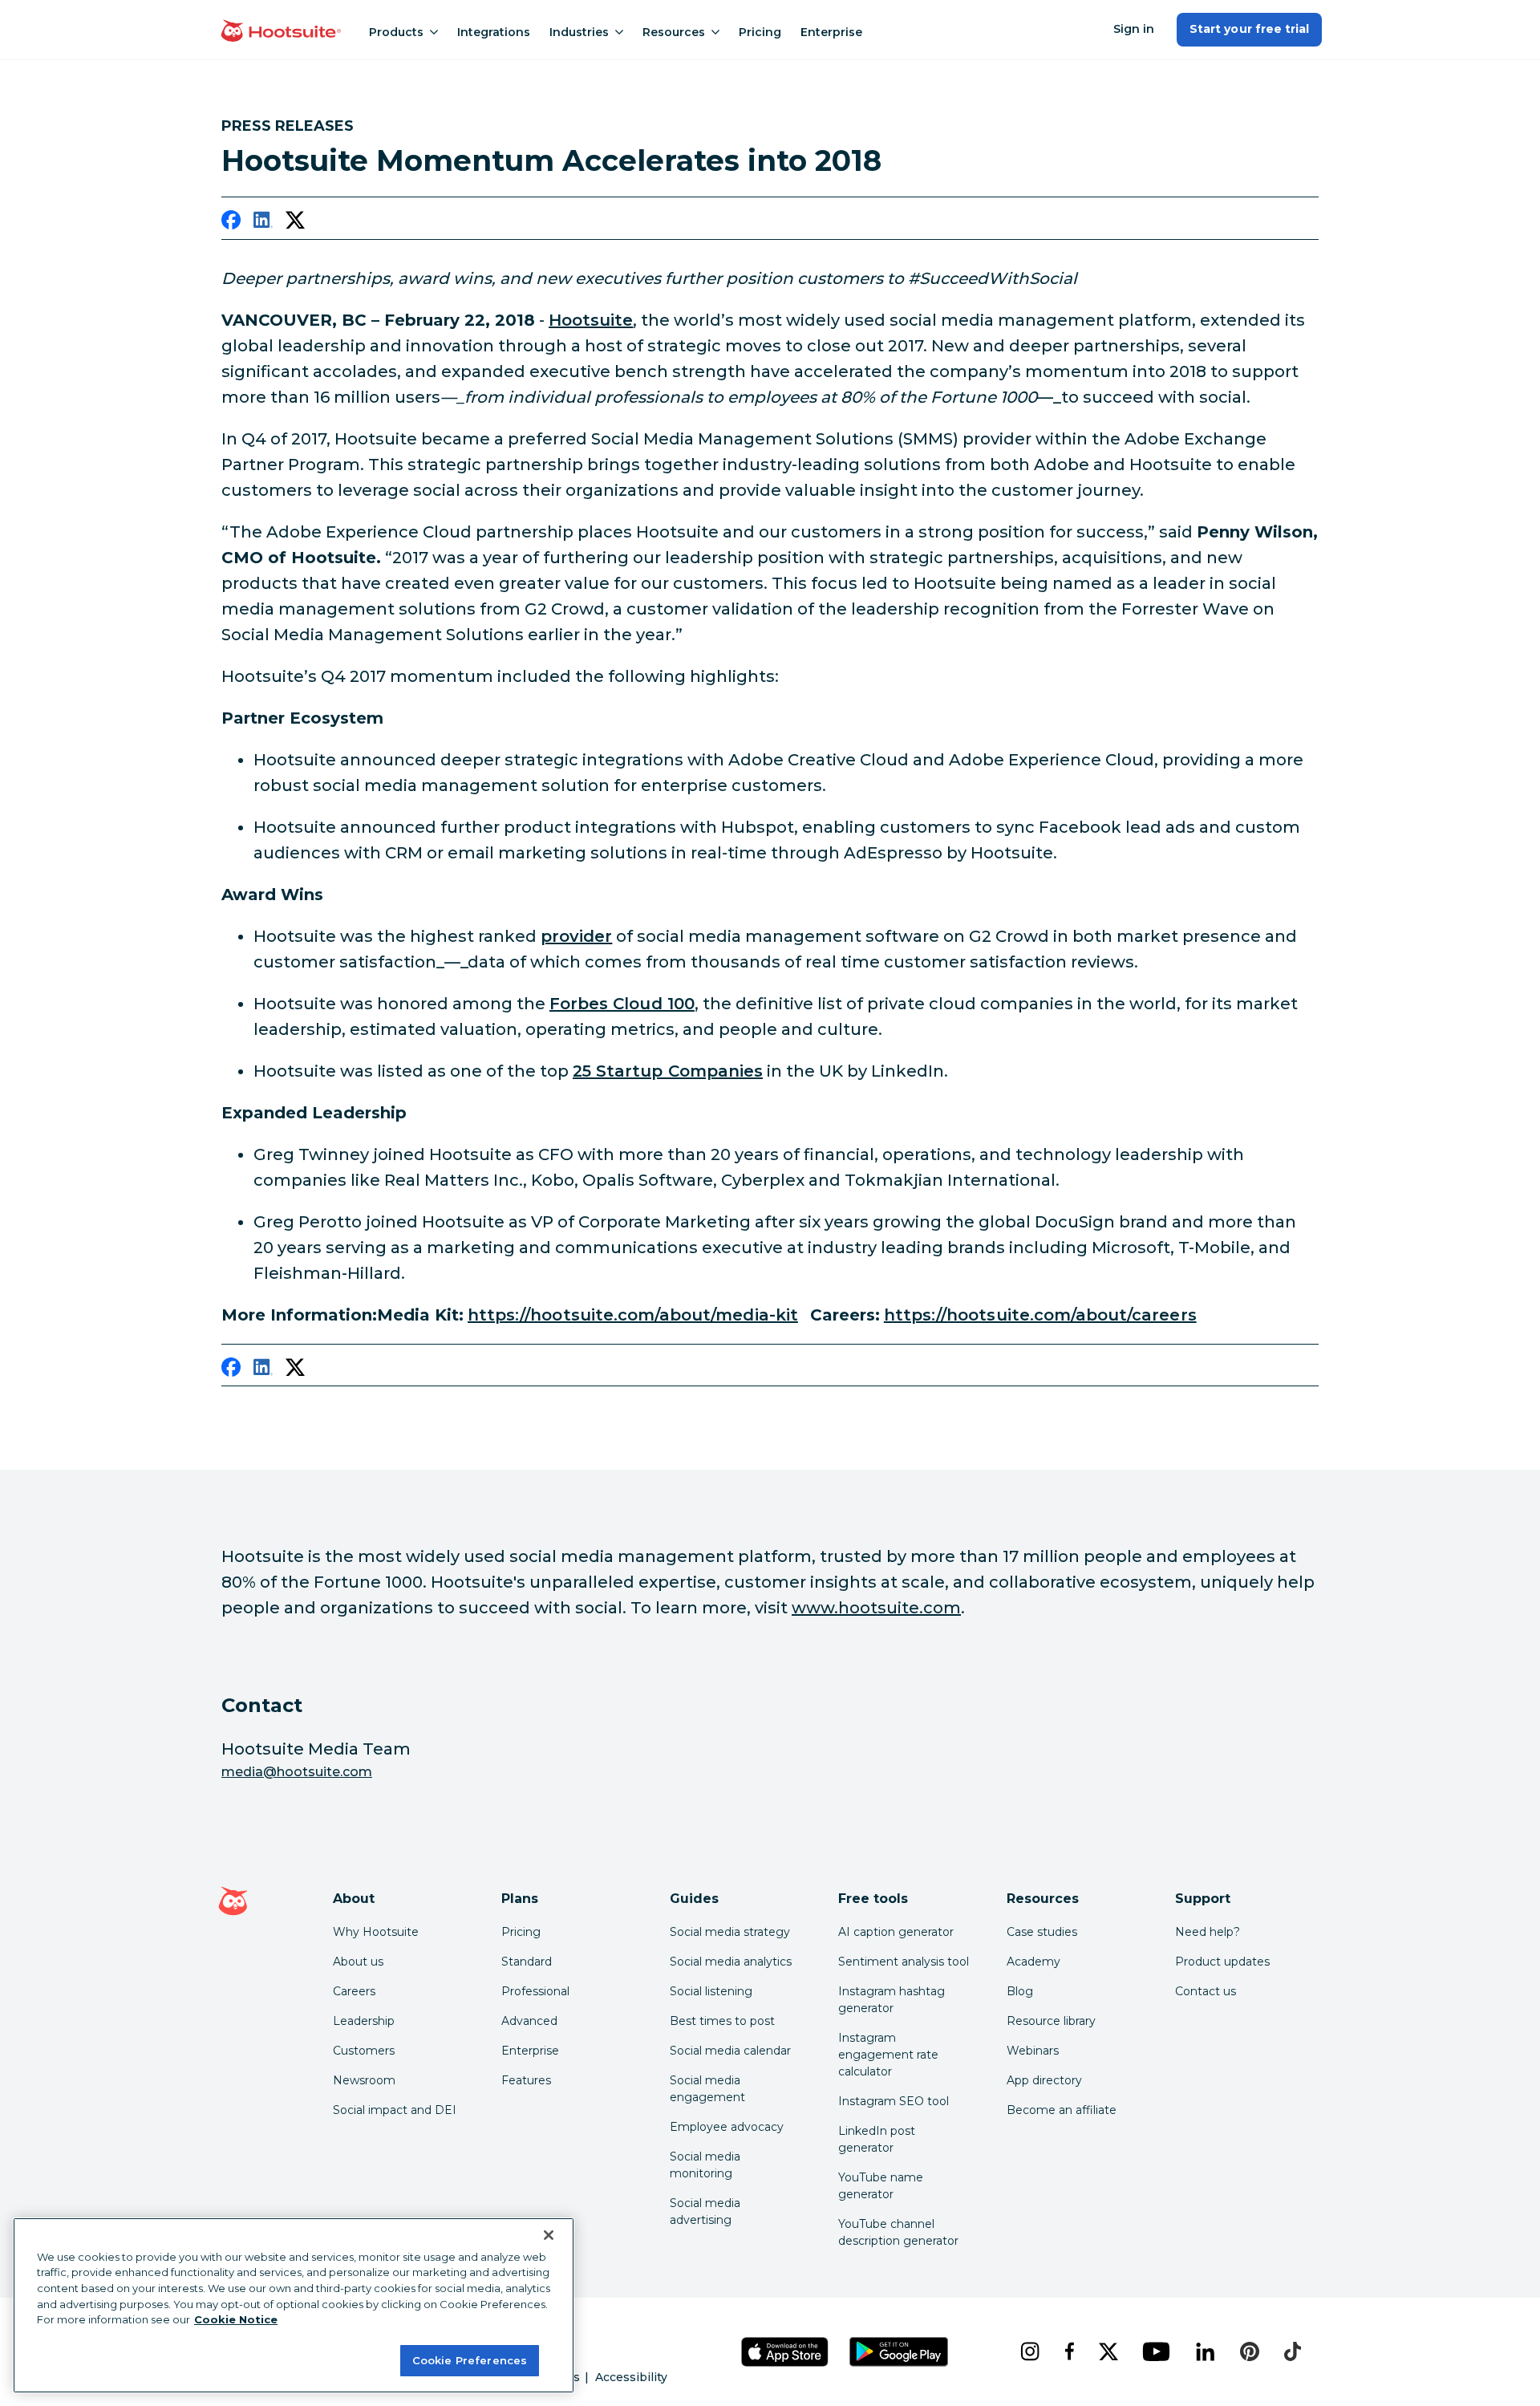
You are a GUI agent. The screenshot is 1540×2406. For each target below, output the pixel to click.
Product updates (1222, 1962)
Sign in (1134, 29)
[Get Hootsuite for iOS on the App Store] (785, 2352)
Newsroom (364, 2080)
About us (358, 1962)
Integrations (494, 32)
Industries (579, 32)
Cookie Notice (236, 2319)
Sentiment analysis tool (904, 1962)
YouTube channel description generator (898, 2232)
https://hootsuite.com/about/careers (1040, 1315)
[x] (1108, 2351)
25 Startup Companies (668, 1071)
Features (526, 2080)
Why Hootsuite (376, 1932)
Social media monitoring (705, 2165)
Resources (674, 32)
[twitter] (295, 223)
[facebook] (231, 223)
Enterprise (831, 32)
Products (396, 32)
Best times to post (722, 2021)
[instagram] (1029, 2351)
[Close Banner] (549, 2235)
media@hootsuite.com (297, 1772)
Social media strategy (730, 1932)
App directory (1044, 2080)
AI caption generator (896, 1932)
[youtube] (1156, 2351)
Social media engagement (707, 2089)
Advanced (529, 2021)
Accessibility (631, 2377)
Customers (364, 2051)
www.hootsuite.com (876, 1608)
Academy (1033, 1962)
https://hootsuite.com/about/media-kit (633, 1315)
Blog (1020, 1991)
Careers (354, 1991)
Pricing (760, 32)
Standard (527, 1962)
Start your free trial (1249, 29)
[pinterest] (1250, 2351)
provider (576, 936)
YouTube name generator (881, 2186)
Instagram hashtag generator (892, 2000)
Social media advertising (705, 2211)
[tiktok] (1292, 2351)
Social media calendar (730, 2051)
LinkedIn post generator (877, 2139)
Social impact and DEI (395, 2110)
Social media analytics (731, 1962)
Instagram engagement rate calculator (888, 2055)
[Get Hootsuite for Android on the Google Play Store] (899, 2352)
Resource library (1051, 2021)
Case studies (1042, 1932)
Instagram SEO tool (894, 2101)
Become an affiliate (1062, 2110)
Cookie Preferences (470, 2359)
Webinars (1033, 2051)
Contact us (1206, 1991)
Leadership (364, 2021)
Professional (535, 1991)
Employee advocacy (727, 2127)
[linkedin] (263, 223)
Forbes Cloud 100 (622, 1004)
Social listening (711, 1991)
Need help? (1208, 1932)
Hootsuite (591, 320)
